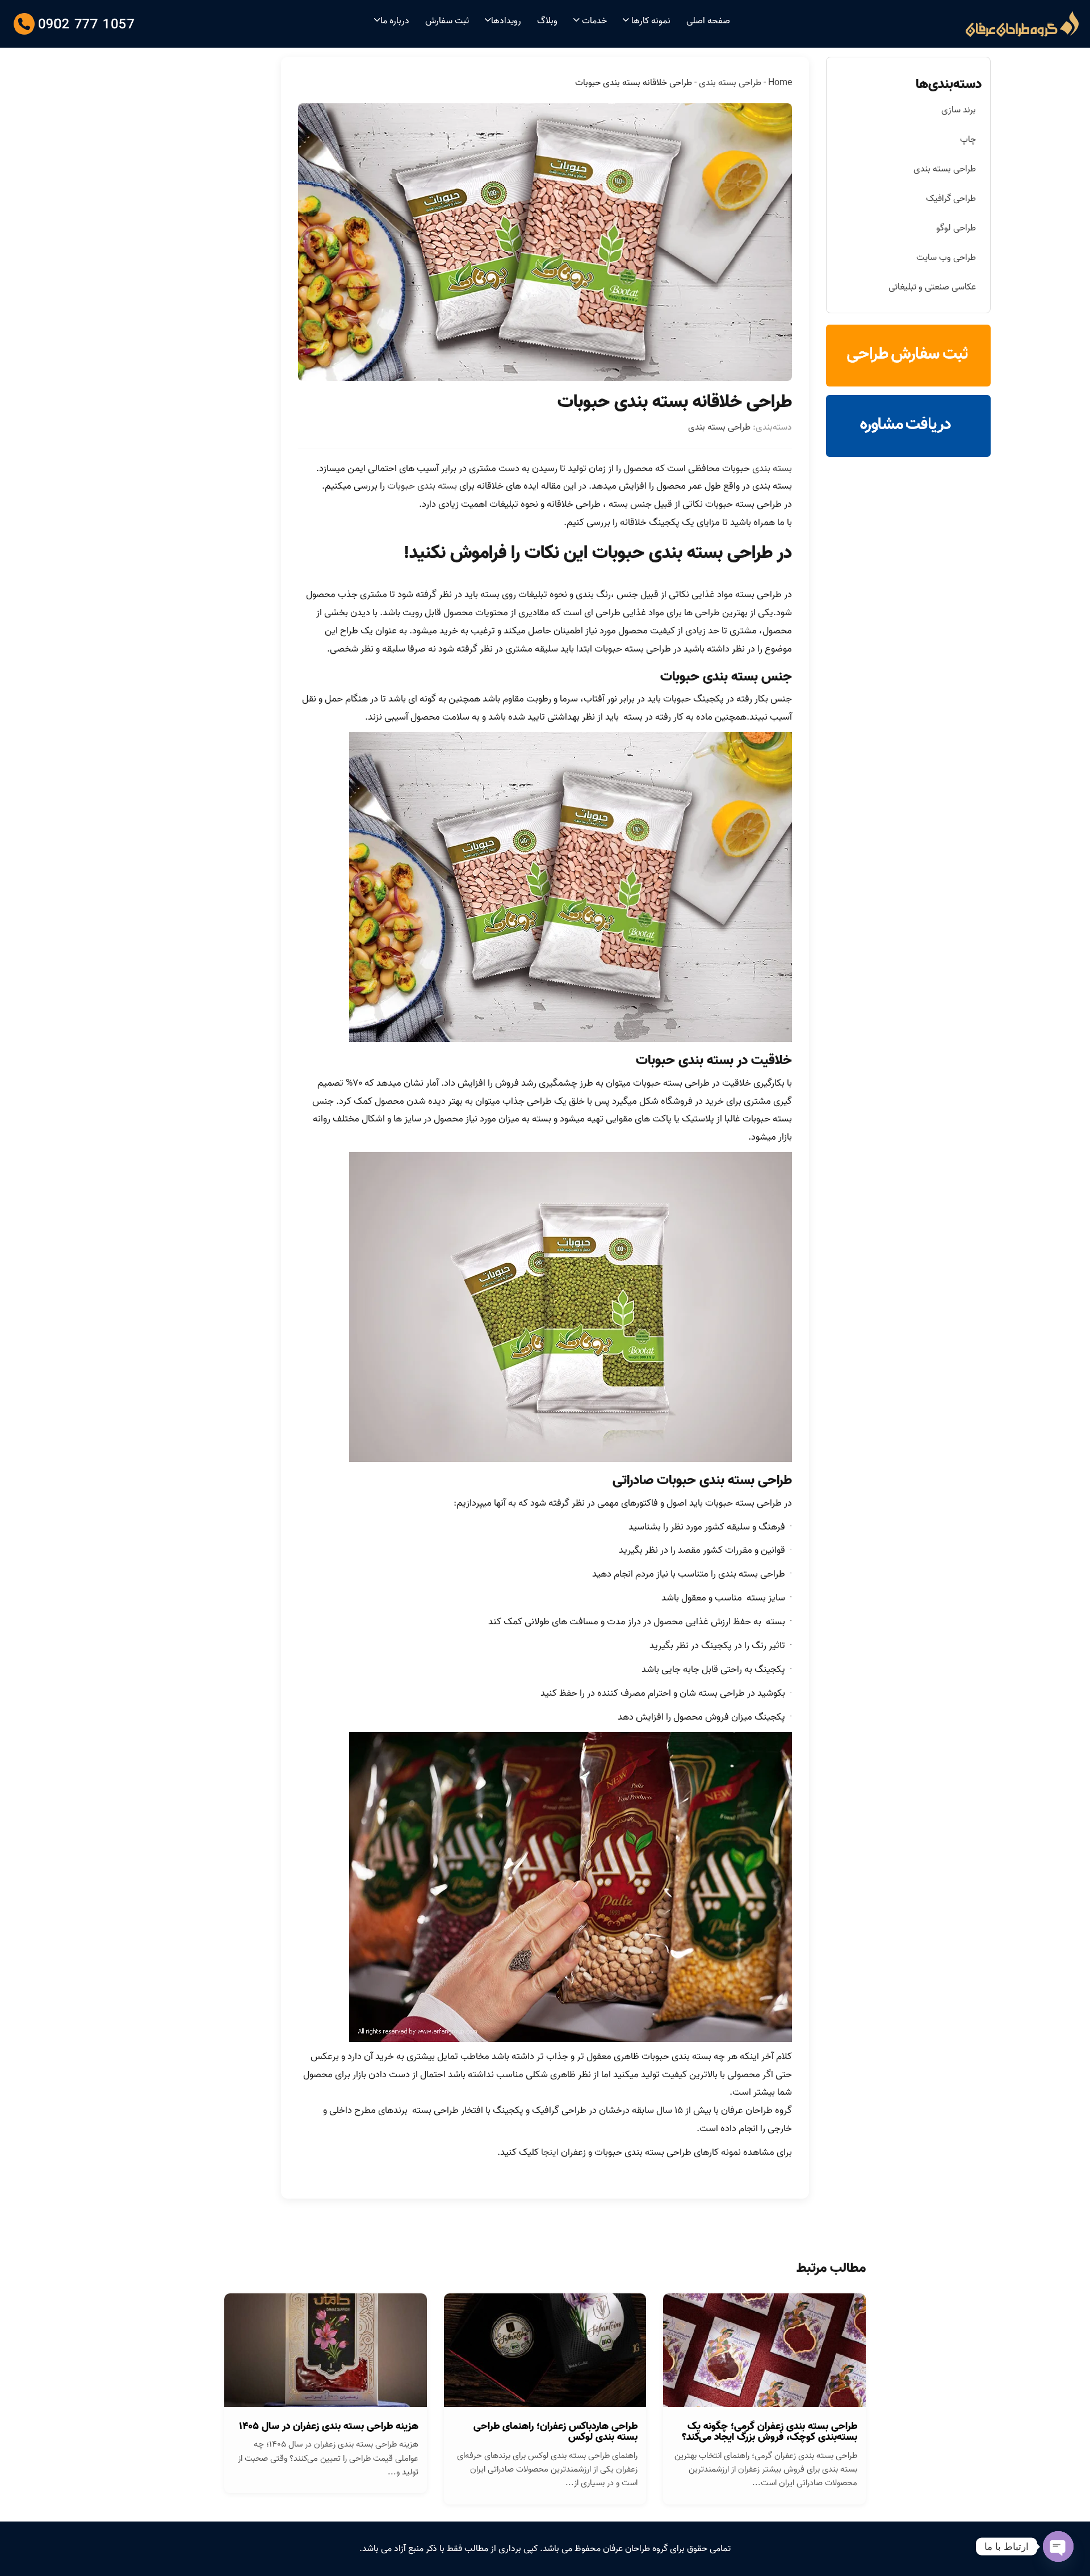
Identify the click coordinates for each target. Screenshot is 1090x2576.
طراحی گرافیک (951, 199)
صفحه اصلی (708, 21)
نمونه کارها (650, 21)
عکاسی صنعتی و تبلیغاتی (932, 287)
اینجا (549, 2152)
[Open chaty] (1058, 2546)
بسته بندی (772, 468)
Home (780, 83)
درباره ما (395, 21)
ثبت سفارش (447, 21)
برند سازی (959, 110)
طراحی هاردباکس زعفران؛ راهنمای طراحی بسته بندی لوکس (556, 2432)
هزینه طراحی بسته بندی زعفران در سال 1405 (329, 2426)
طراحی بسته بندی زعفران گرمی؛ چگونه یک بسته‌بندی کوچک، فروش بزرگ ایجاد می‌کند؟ (770, 2432)
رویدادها (506, 21)
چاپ (968, 140)
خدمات (593, 21)
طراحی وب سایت (946, 258)
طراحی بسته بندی (730, 83)
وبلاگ (547, 21)
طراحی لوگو (956, 228)
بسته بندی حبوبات (422, 486)
